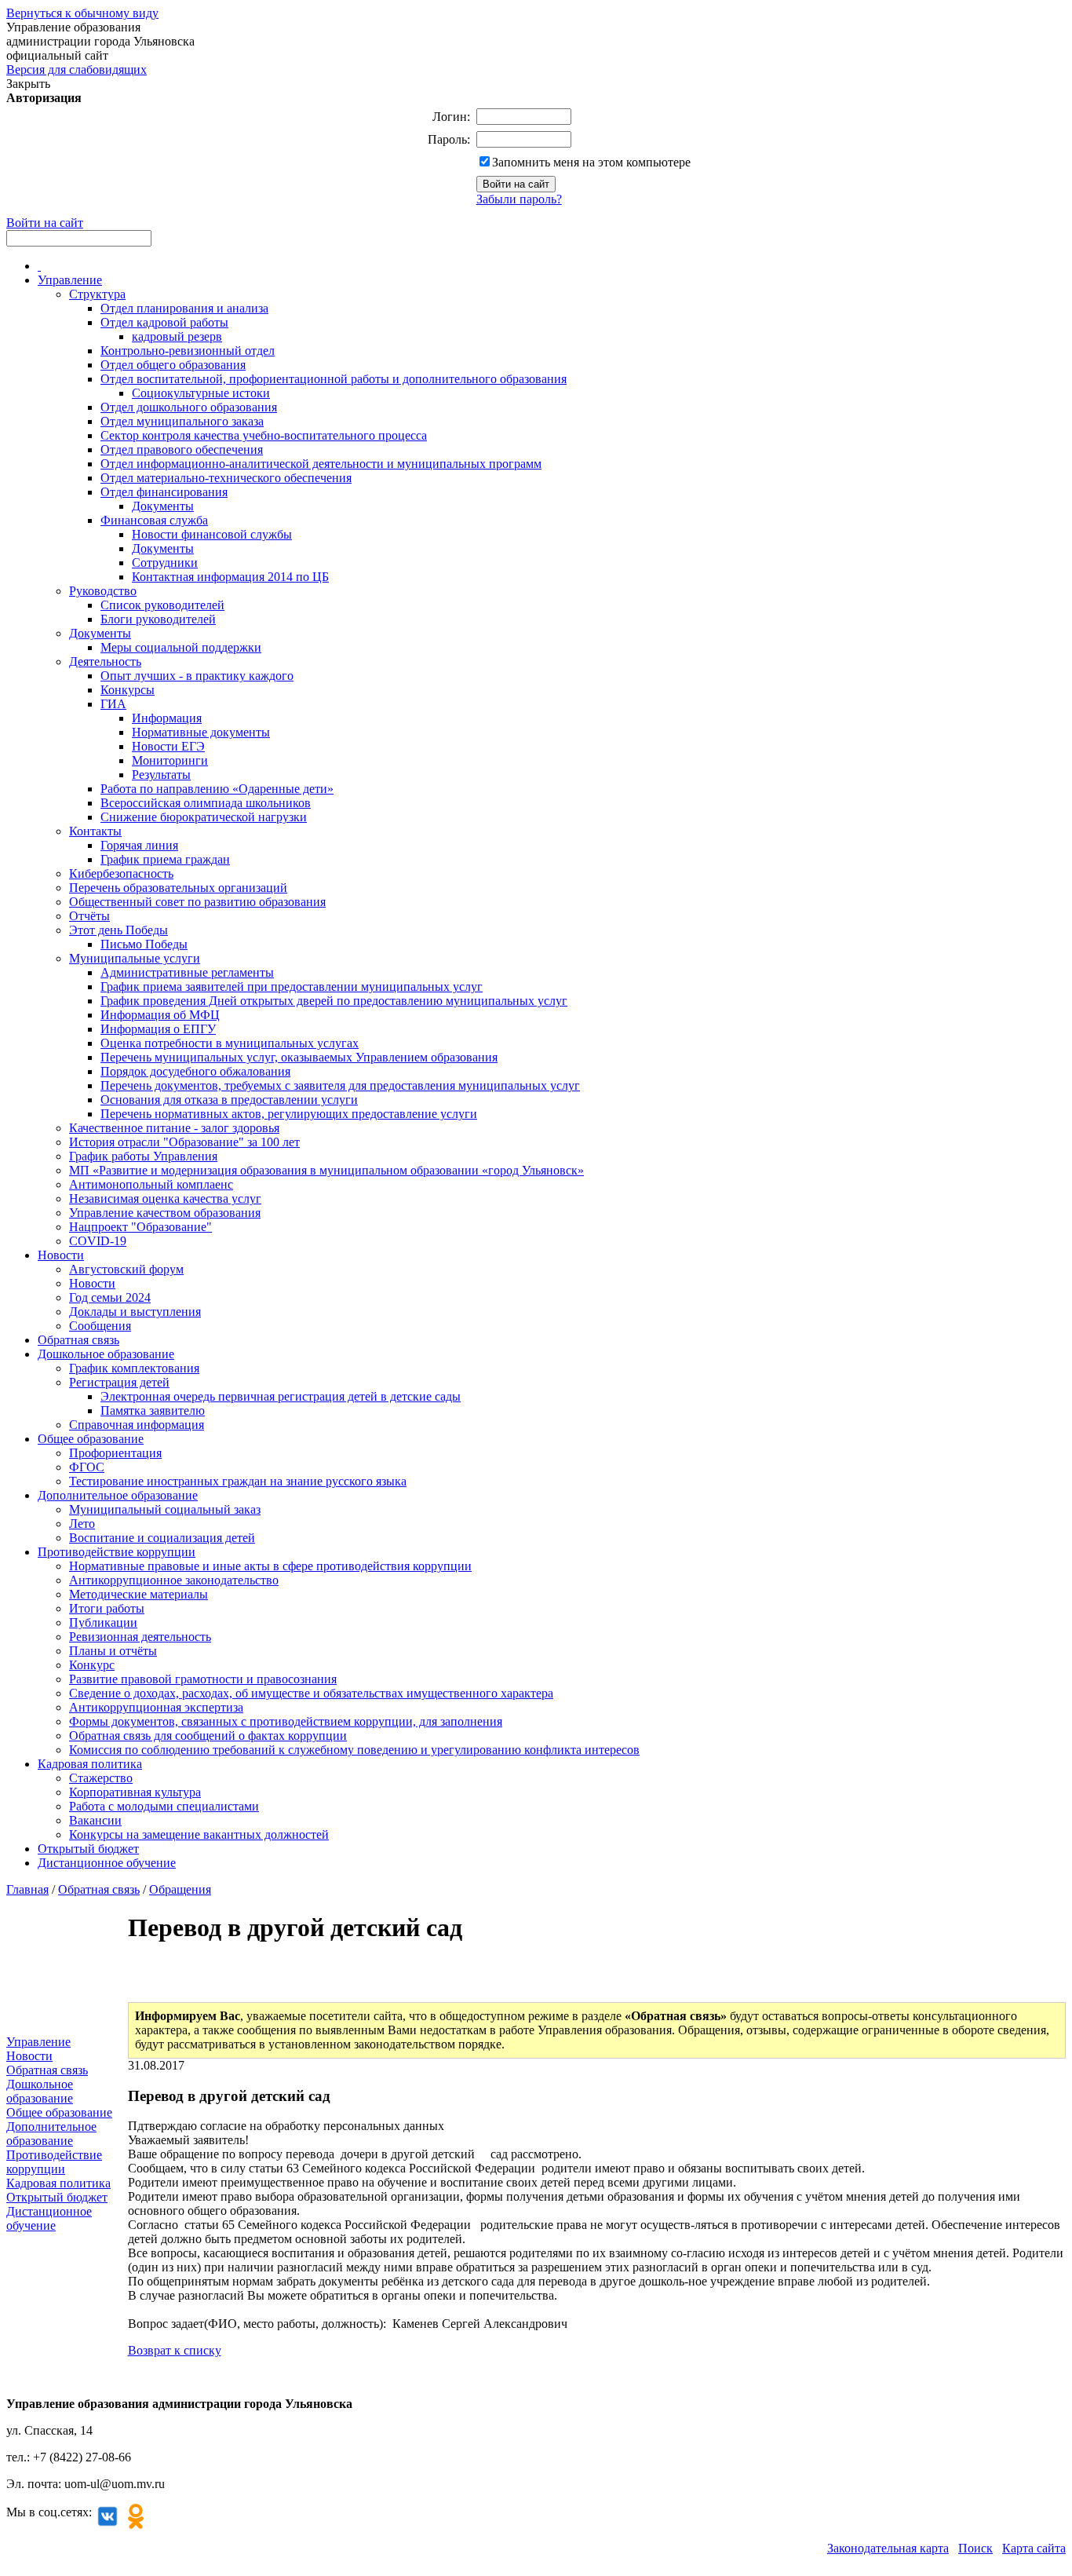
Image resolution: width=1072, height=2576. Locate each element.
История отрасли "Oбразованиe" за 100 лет (184, 1142)
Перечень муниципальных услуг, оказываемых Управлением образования (299, 1057)
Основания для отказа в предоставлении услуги (229, 1100)
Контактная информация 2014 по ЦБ (230, 577)
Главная (27, 1889)
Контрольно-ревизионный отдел (188, 351)
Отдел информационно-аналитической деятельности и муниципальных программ (321, 464)
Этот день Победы (119, 930)
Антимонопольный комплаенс (151, 1184)
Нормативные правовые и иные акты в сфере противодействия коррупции (270, 1566)
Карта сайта (1034, 2548)
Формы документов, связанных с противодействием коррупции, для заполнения (286, 1721)
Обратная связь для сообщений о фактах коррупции (208, 1736)
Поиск (975, 2548)
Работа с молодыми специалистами (164, 1806)
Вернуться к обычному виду (82, 13)
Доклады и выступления (135, 1312)
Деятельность (105, 661)
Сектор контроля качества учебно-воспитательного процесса (264, 435)
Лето (82, 1524)
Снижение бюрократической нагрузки (204, 817)
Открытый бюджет (88, 1849)
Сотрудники (165, 563)
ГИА (113, 704)
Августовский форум (126, 1269)
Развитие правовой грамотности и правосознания (203, 1679)
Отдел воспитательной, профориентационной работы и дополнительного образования (334, 379)
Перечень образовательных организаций (178, 888)
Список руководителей (162, 605)
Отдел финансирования (164, 492)
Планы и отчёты (113, 1651)
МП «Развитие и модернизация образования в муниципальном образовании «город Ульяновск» (326, 1170)
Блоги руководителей (158, 619)
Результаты (161, 775)
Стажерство (101, 1778)
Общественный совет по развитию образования (197, 902)
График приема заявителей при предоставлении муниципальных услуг (292, 987)
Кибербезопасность (121, 873)
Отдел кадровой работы (164, 322)
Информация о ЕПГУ (158, 1029)
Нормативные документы (201, 732)
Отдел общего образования (173, 365)
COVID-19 (98, 1241)
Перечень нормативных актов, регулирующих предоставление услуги (289, 1114)
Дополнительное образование (118, 1495)
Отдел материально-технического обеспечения (226, 478)
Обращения (180, 1889)
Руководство (103, 591)
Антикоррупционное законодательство (174, 1580)
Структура (97, 294)
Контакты (95, 831)
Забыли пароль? (519, 199)
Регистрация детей (119, 1382)
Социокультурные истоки (201, 393)
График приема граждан (165, 859)
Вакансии (95, 1820)
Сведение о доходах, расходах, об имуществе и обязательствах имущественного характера (311, 1693)
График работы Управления (143, 1156)
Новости (61, 1255)
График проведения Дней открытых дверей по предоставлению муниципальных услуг (334, 1001)
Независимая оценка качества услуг (165, 1198)
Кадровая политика (90, 1764)
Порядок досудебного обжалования (195, 1071)
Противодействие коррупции (117, 1552)
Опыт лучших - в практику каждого (197, 676)
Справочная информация (137, 1425)
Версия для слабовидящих (77, 69)
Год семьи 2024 (110, 1297)
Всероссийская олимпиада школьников (206, 803)
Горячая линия (139, 845)
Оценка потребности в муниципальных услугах (230, 1043)
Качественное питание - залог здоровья (174, 1128)
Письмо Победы (144, 944)
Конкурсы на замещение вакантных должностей (199, 1834)
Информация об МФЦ (160, 1015)
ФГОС (87, 1467)
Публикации (103, 1622)
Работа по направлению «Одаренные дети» (217, 789)
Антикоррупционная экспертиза (156, 1707)
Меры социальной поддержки (181, 647)
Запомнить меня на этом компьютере (591, 162)
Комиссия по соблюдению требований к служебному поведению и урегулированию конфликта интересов (354, 1750)
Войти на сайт (45, 223)
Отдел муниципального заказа (182, 421)
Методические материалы (139, 1594)
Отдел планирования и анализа (184, 308)
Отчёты (89, 916)
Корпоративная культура (135, 1792)
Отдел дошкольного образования (189, 407)
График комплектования (134, 1368)
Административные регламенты (187, 972)
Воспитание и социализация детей (162, 1538)
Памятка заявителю (153, 1410)
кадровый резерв (177, 336)
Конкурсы (128, 690)
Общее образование (91, 1439)
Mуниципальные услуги (135, 958)
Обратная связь (78, 1340)
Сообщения (100, 1326)
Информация (167, 718)
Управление (70, 280)
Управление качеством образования (165, 1213)
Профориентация (115, 1453)
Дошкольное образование (106, 1354)
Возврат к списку (175, 2350)
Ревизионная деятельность (140, 1637)
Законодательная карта (888, 2548)
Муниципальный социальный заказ (165, 1509)
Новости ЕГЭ (168, 746)
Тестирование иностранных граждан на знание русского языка (238, 1481)
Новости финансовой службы (212, 534)
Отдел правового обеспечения (182, 449)
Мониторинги (170, 760)
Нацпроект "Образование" (140, 1227)
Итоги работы (107, 1608)
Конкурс (92, 1665)
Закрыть (28, 84)
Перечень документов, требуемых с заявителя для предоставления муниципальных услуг (340, 1085)
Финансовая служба (154, 520)
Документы (163, 506)
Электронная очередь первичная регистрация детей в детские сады (281, 1396)
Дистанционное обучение (107, 1863)
